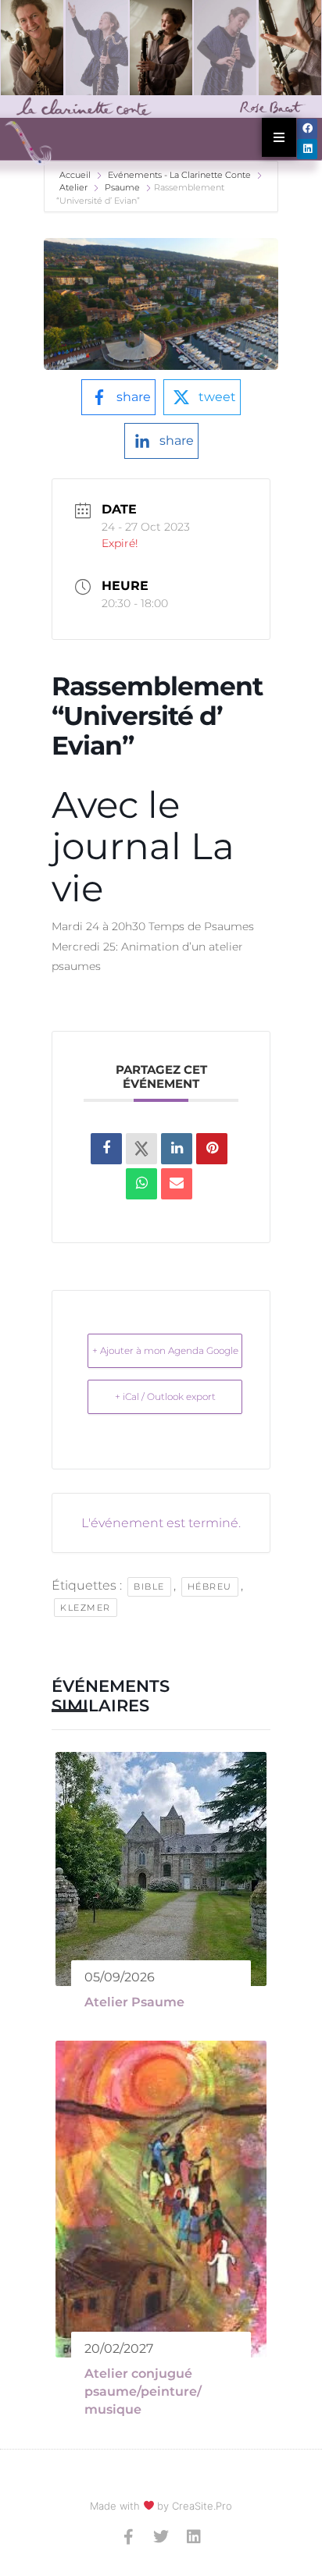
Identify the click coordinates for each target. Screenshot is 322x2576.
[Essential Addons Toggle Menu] (279, 137)
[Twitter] (161, 2537)
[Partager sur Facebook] (106, 1149)
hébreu (210, 1586)
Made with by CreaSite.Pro (161, 2506)
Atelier (73, 187)
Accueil (76, 175)
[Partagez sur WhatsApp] (141, 1184)
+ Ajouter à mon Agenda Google (165, 1350)
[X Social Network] (141, 1149)
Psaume (122, 187)
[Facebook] (307, 129)
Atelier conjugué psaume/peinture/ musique (143, 2392)
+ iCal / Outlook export (165, 1396)
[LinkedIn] (177, 1149)
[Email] (177, 1184)
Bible (149, 1586)
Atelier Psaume (134, 2002)
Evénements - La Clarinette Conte (179, 175)
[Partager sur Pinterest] (212, 1149)
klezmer (86, 1608)
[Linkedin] (307, 149)
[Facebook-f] (128, 2537)
